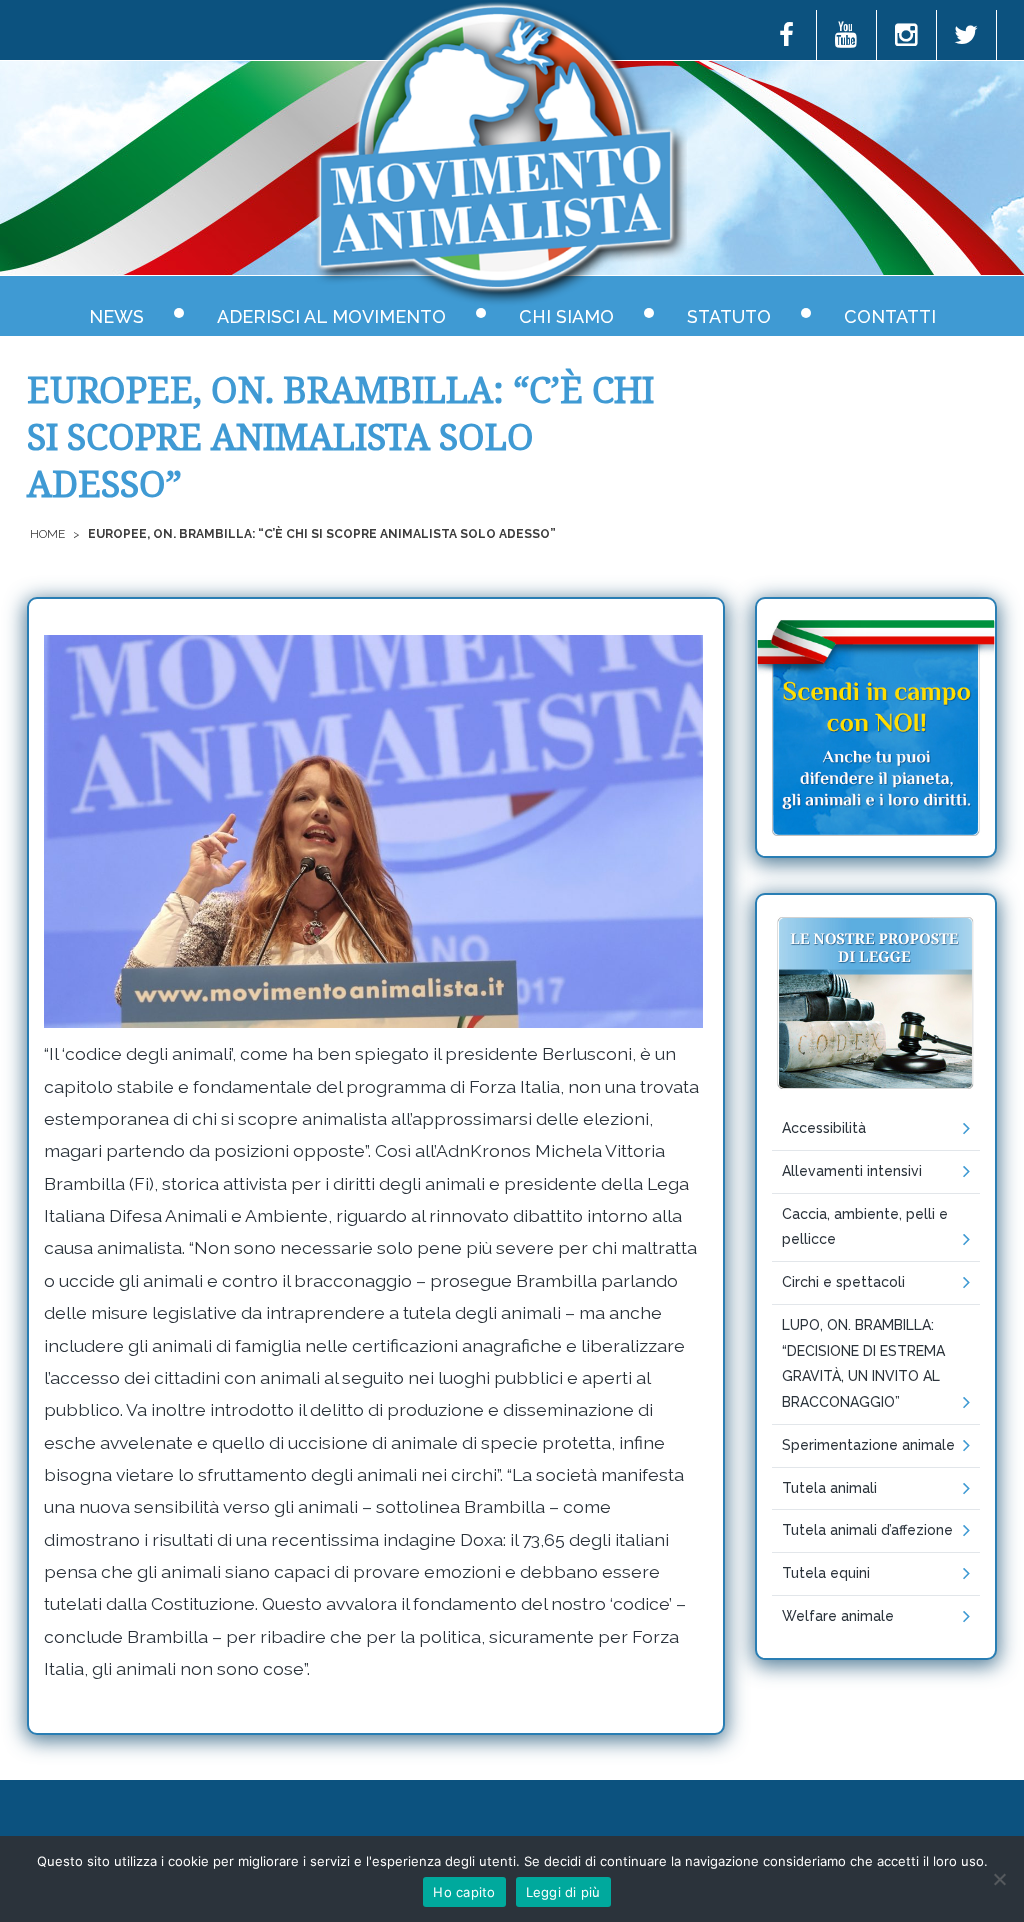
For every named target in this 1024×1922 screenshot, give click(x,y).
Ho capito (464, 1892)
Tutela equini (826, 1573)
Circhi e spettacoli (843, 1282)
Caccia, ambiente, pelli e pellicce (865, 1227)
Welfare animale (838, 1616)
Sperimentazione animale (868, 1445)
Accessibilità (824, 1128)
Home (47, 534)
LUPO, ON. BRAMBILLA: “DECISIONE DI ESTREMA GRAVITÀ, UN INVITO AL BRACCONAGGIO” (863, 1363)
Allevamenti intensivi (852, 1171)
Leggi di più (563, 1892)
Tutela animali (829, 1488)
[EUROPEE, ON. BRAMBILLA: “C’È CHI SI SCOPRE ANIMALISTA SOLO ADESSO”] (373, 831)
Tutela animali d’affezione (867, 1530)
